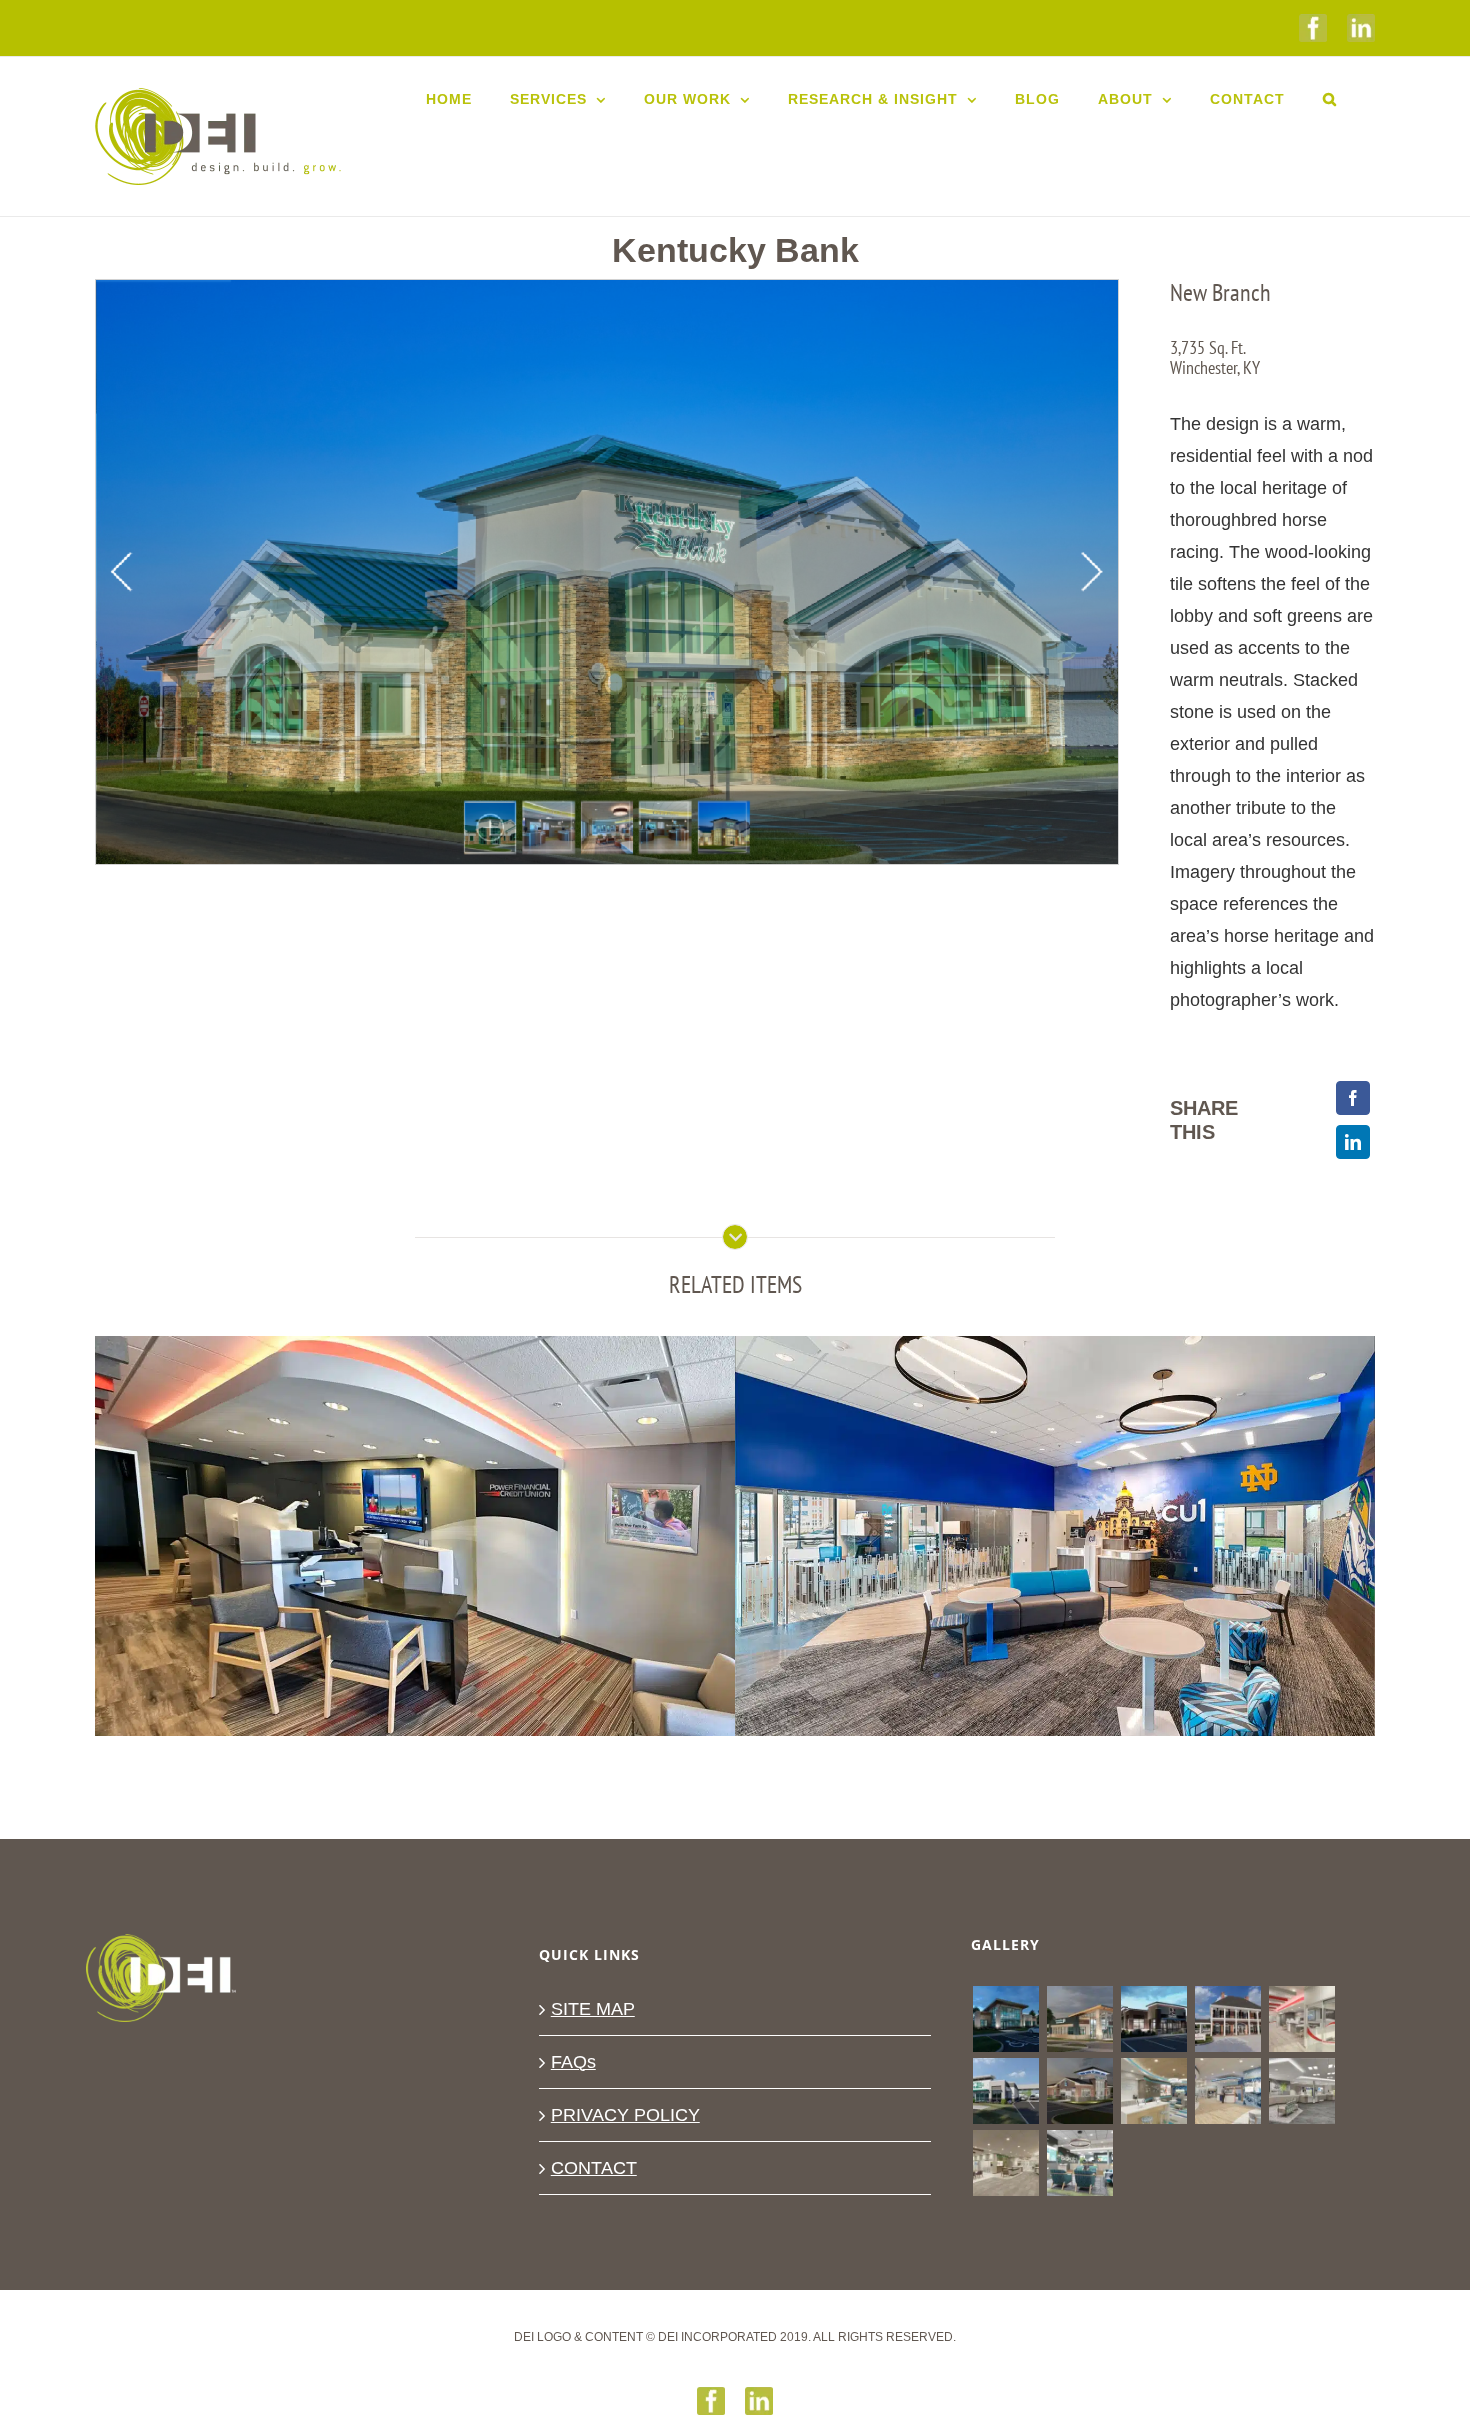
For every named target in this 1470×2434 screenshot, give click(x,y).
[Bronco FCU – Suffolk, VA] (1079, 2163)
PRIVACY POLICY (625, 2115)
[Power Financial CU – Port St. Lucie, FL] (1301, 2019)
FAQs (573, 2062)
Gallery (415, 1501)
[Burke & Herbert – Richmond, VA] (1079, 2091)
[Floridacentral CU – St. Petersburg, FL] (1301, 2091)
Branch (259, 1577)
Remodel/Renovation (527, 1577)
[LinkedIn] (1353, 1142)
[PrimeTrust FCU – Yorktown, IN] (1153, 2091)
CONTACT (594, 2168)
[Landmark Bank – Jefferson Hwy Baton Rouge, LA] (1227, 2019)
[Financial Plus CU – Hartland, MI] (1005, 2019)
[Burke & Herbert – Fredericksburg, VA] (1227, 2091)
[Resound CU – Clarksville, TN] (1153, 2019)
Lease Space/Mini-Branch (371, 1577)
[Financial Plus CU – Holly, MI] (1079, 2019)
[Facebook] (1353, 1098)
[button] (1330, 99)
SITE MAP (593, 2009)
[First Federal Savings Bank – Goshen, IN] (1005, 2091)
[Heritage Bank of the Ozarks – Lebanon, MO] (1005, 2163)
